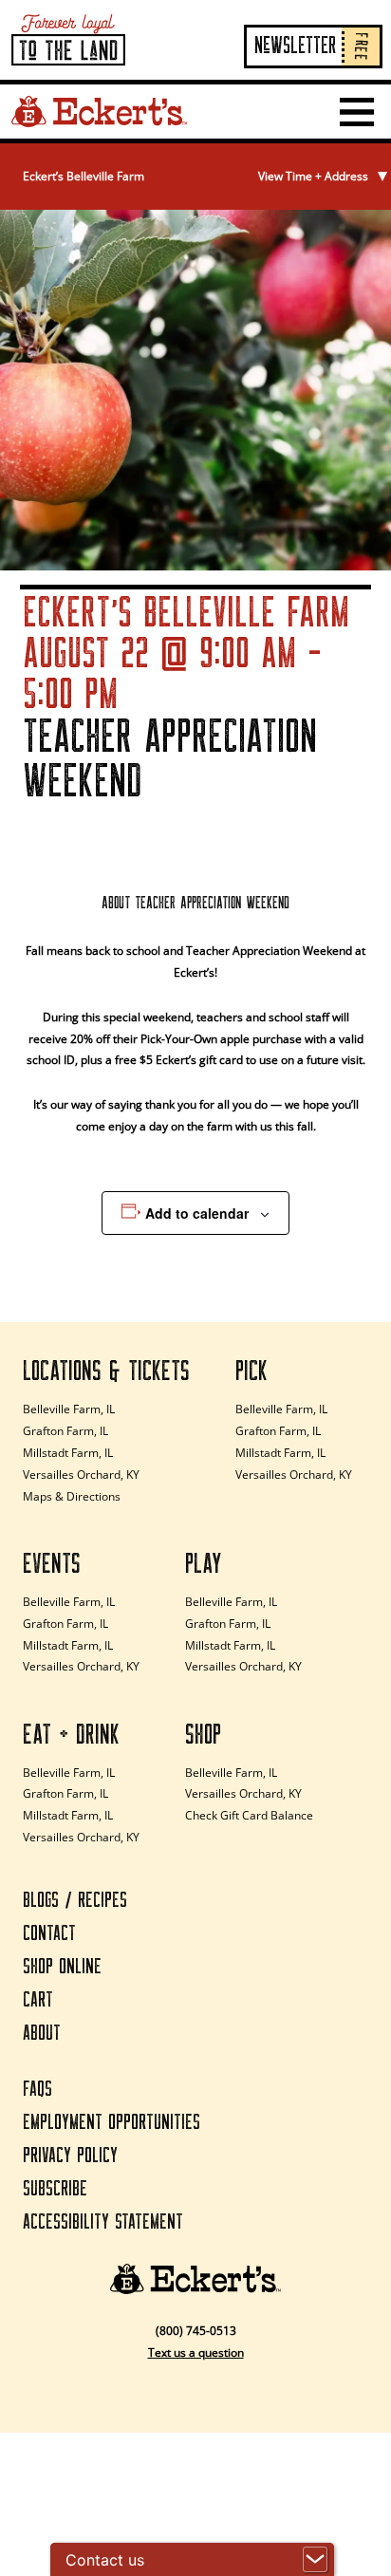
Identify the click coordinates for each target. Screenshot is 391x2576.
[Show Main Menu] (357, 112)
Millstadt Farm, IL (68, 1453)
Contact (49, 1934)
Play (204, 1564)
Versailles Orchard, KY (81, 1475)
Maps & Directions (72, 1496)
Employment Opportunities (112, 2123)
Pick (251, 1372)
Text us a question (196, 2352)
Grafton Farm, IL (65, 1431)
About (42, 2034)
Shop (203, 1735)
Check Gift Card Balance (249, 1815)
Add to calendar (197, 1213)
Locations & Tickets (106, 1372)
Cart (38, 2000)
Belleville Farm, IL (69, 1409)
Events (52, 1564)
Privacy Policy (70, 2156)
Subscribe (55, 2189)
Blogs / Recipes (75, 1901)
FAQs (37, 2090)
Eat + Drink (71, 1735)
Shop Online (62, 1967)
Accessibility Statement (103, 2222)
